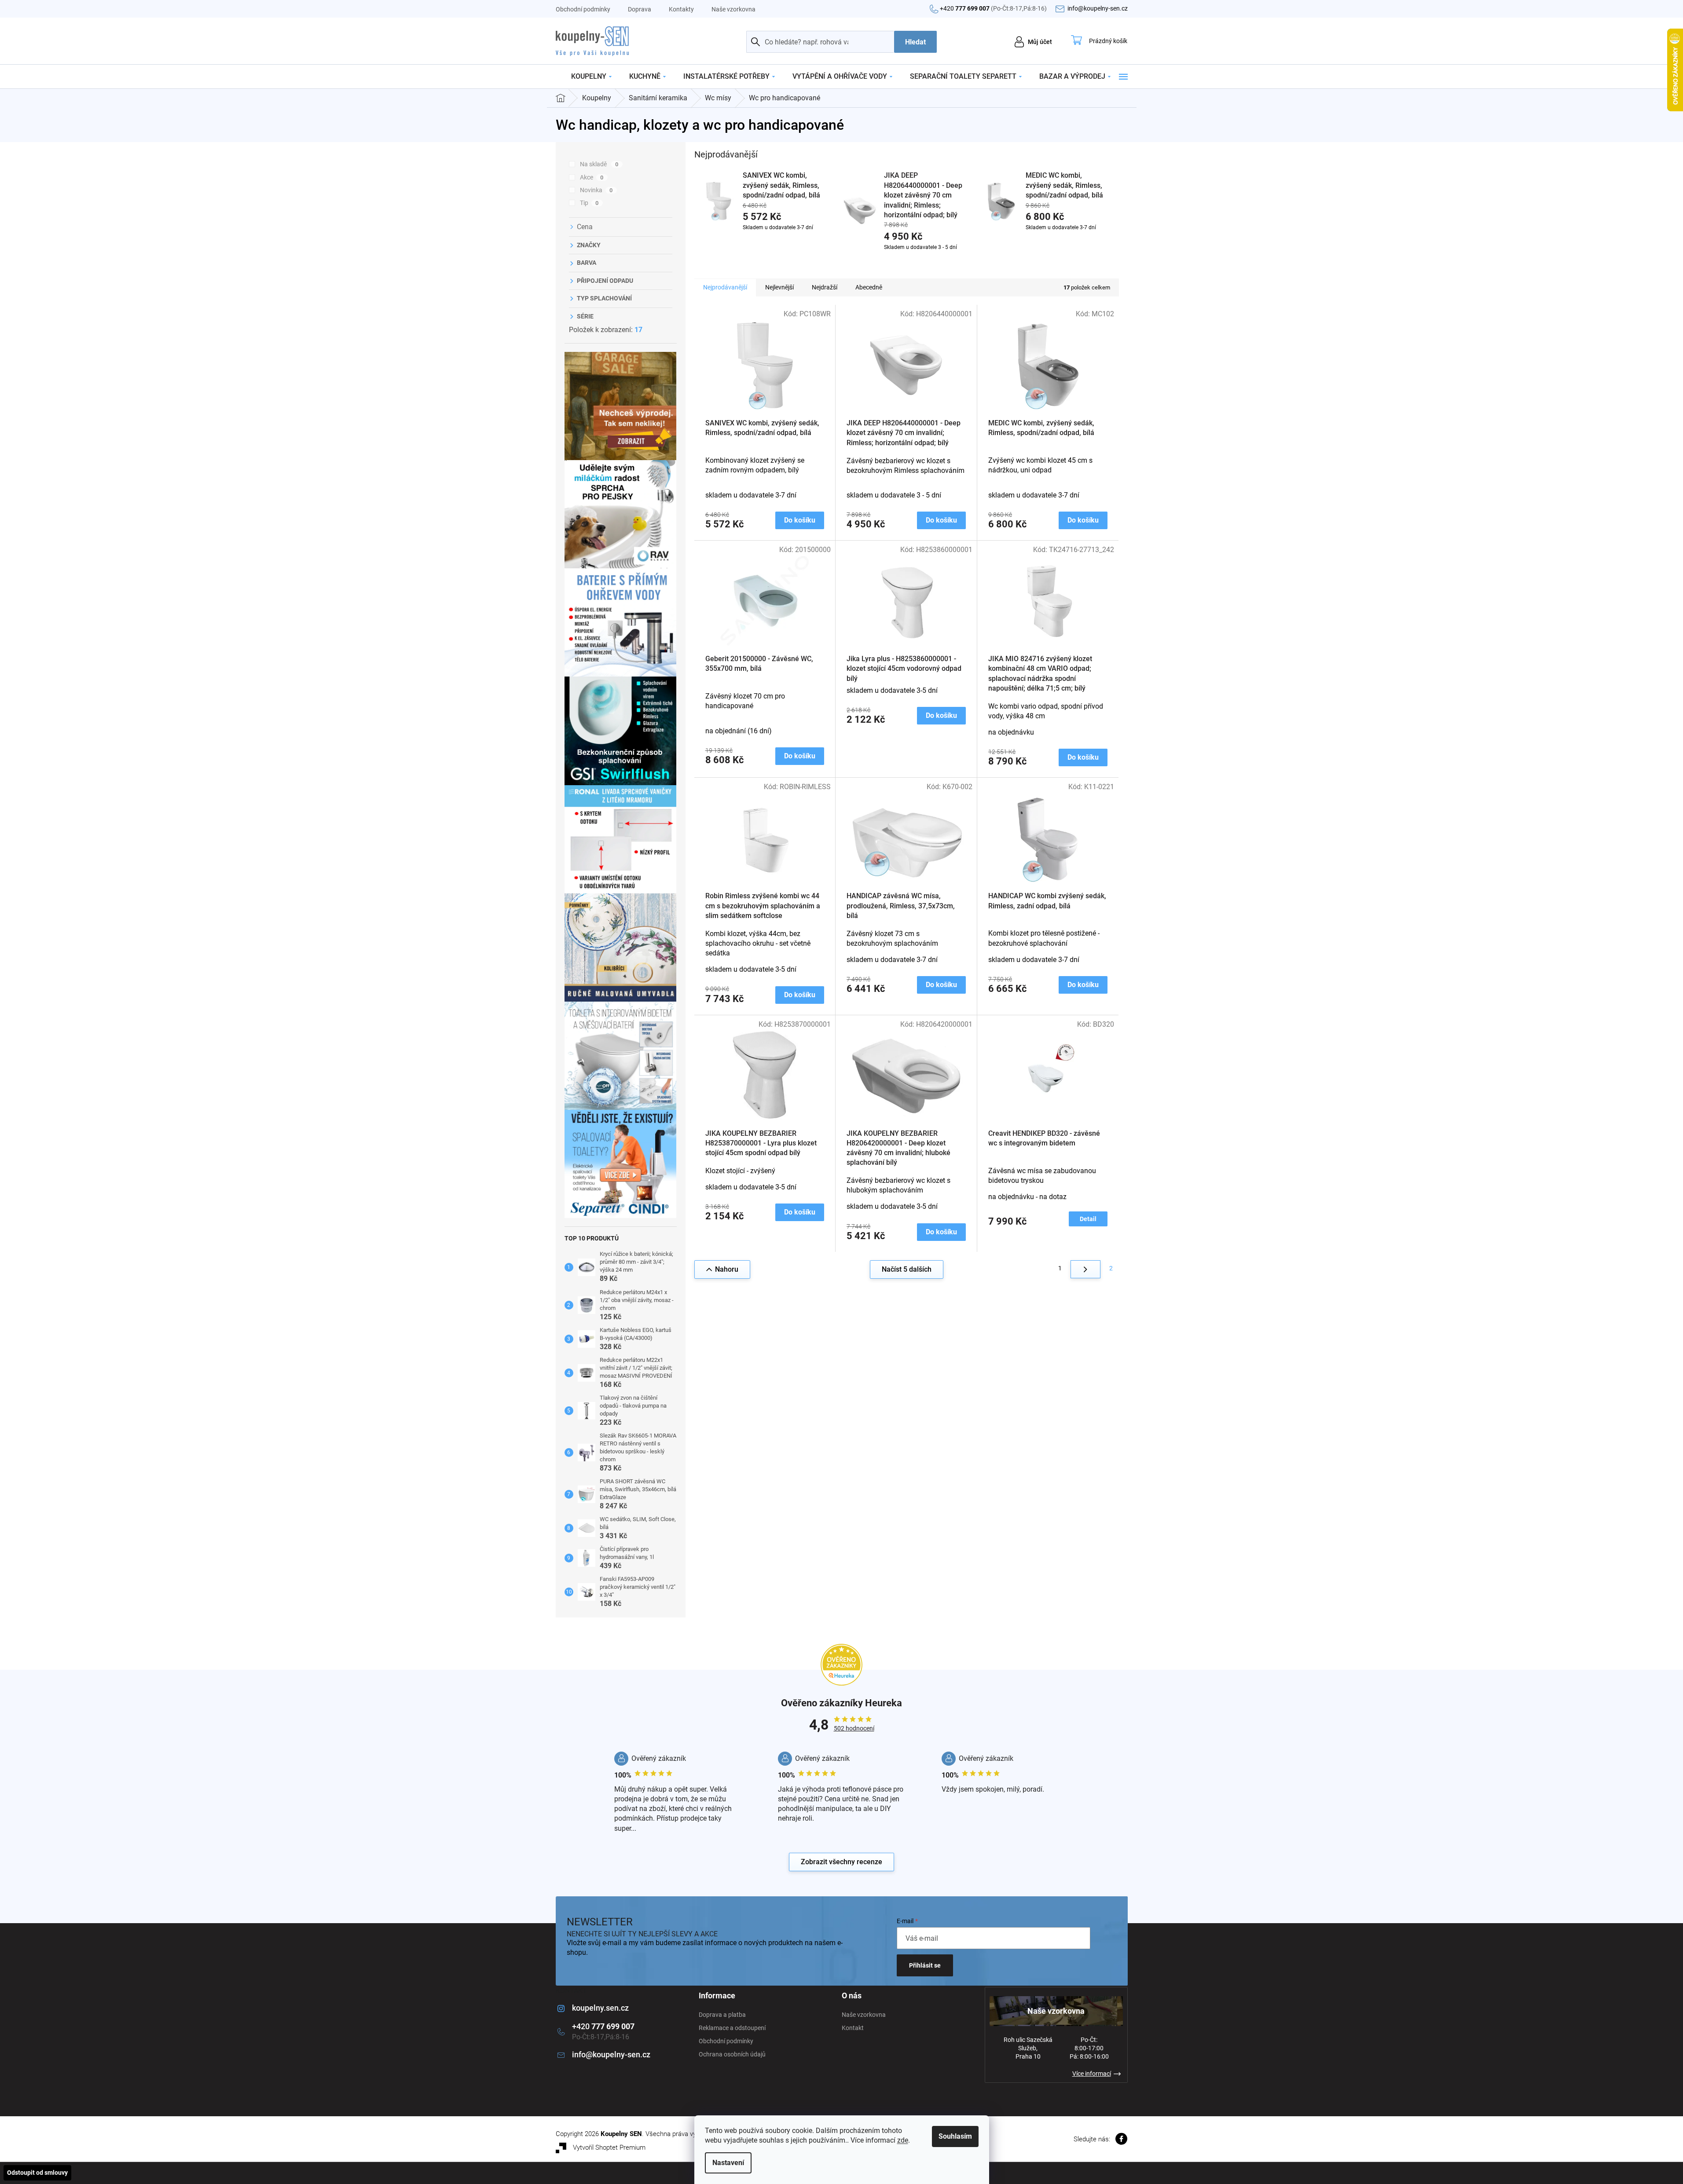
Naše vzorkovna (733, 9)
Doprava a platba (722, 2015)
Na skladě (599, 164)
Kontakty (681, 9)
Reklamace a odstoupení (732, 2028)
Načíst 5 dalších (907, 1269)
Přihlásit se (925, 1965)
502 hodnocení (854, 1728)
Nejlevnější (779, 287)
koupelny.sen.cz (600, 2008)
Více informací (1092, 2074)
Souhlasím (955, 2136)
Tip (589, 203)
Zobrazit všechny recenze (841, 1862)
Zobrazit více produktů (902, 263)
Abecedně (869, 287)
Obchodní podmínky (583, 9)
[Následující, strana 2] (1085, 1269)
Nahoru (727, 1269)
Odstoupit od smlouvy (37, 2173)
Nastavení (728, 2163)
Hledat (915, 42)
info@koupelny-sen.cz (611, 2054)
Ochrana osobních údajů (732, 2054)
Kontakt (853, 2028)
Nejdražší (825, 287)
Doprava (640, 9)
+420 (993, 8)
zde (903, 2140)
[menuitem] (591, 77)
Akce (592, 177)
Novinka (596, 190)
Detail (1088, 1219)
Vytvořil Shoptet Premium (609, 2147)
